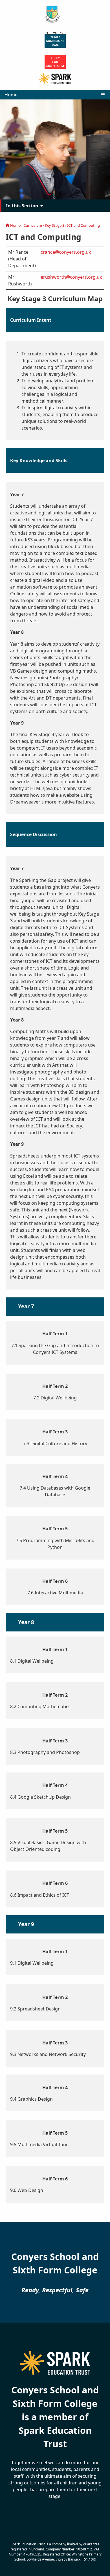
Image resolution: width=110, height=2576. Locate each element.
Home (11, 95)
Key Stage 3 (55, 225)
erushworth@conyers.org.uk (71, 277)
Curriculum (33, 225)
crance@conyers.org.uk (66, 252)
